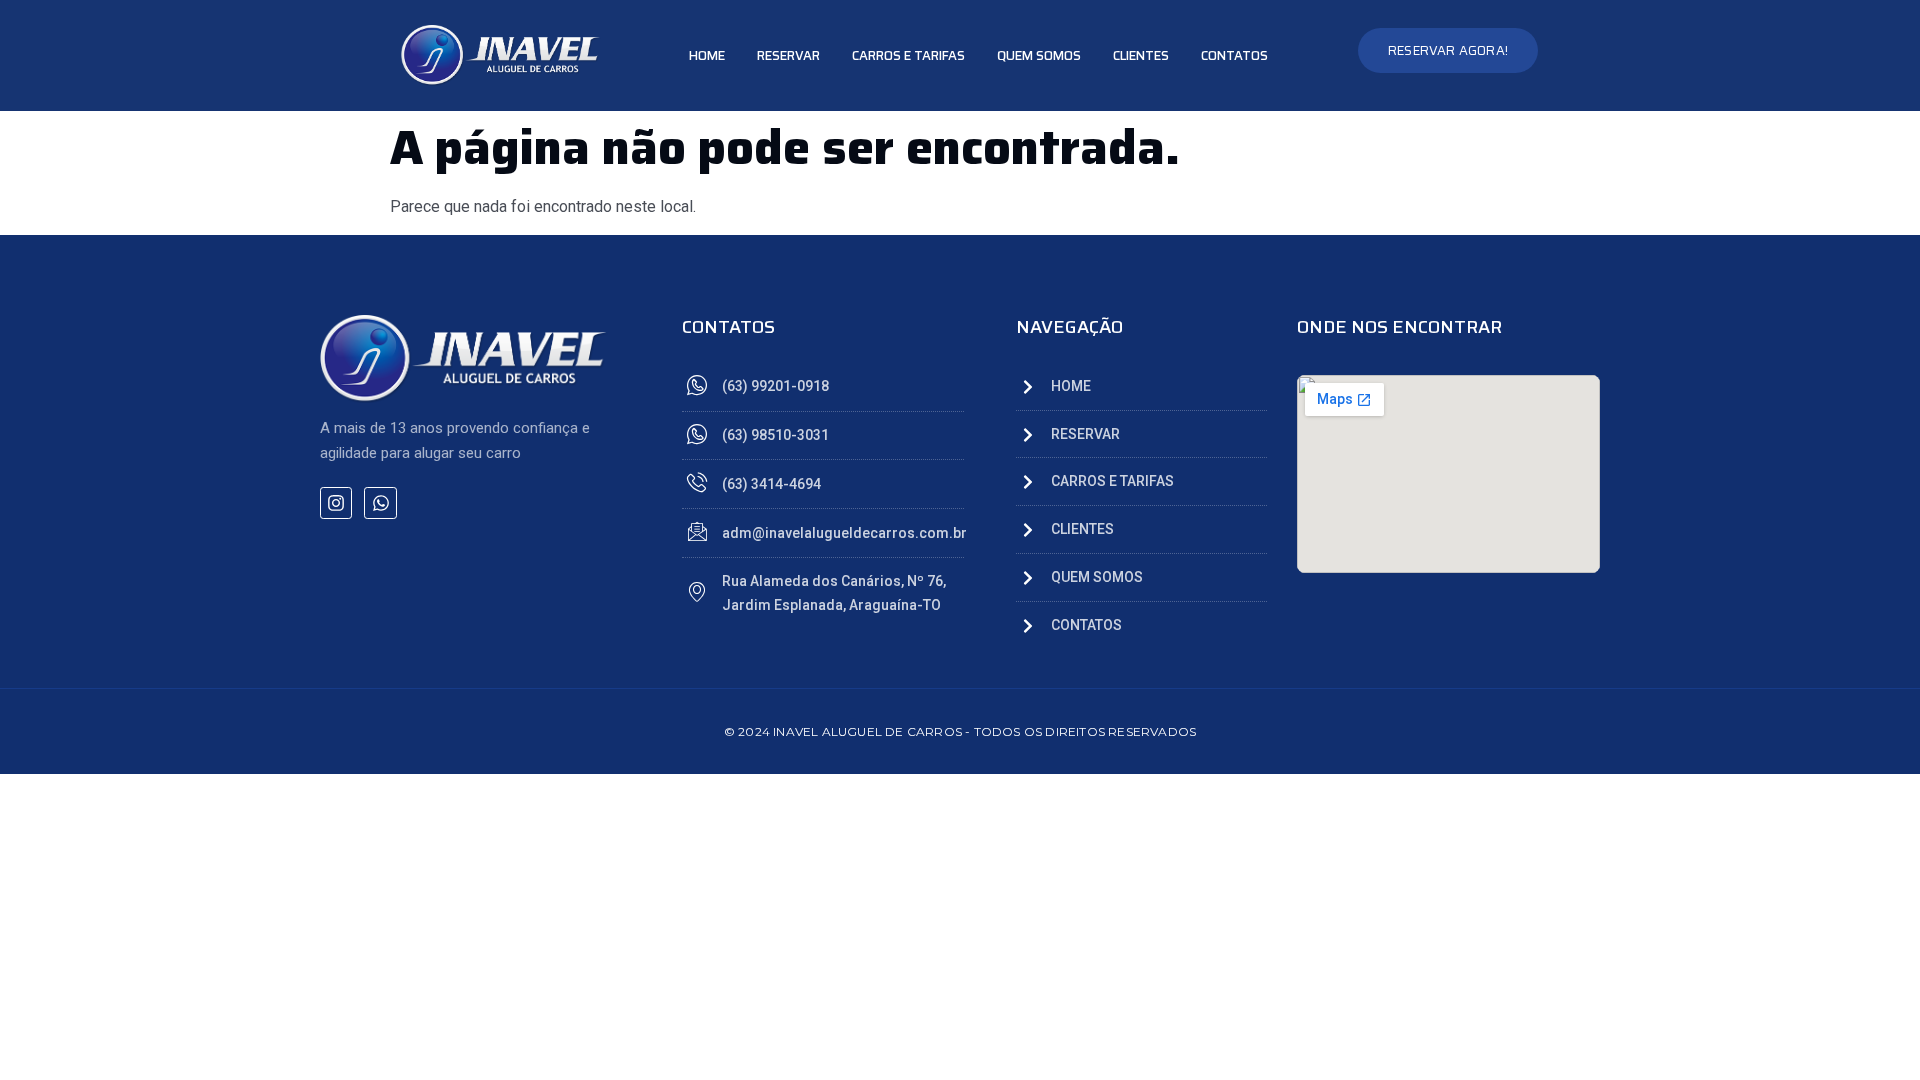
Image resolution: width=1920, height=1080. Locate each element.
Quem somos (1039, 55)
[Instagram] (336, 503)
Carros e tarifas (908, 55)
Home (707, 55)
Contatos (1234, 55)
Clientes (1141, 55)
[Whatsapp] (380, 503)
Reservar (788, 55)
